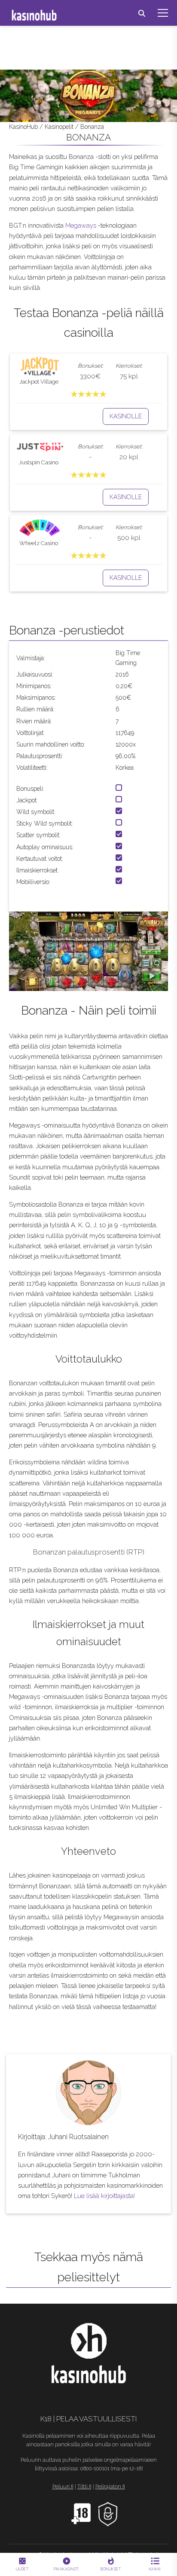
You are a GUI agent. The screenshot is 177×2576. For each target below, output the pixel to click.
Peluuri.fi (63, 2487)
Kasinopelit (59, 127)
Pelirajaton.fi (110, 2487)
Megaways (81, 225)
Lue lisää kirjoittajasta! (104, 2196)
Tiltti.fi (84, 2487)
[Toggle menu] (163, 13)
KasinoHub (23, 127)
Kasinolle (126, 416)
